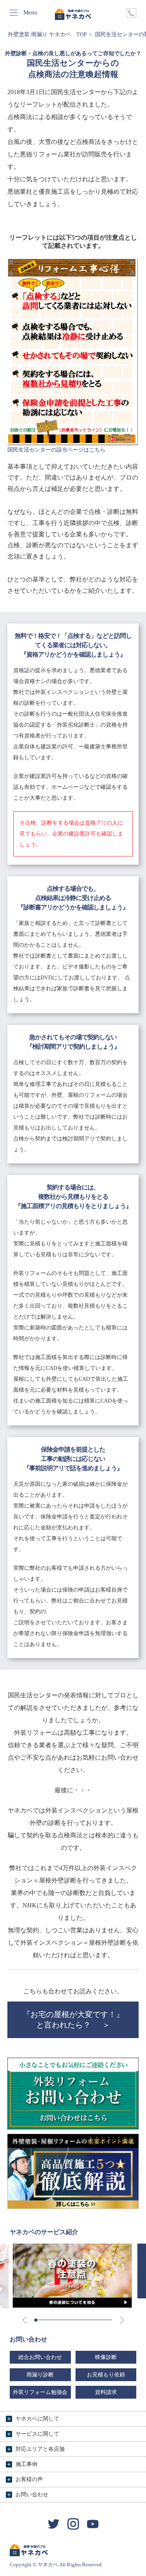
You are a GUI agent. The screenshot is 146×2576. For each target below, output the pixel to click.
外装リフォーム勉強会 (40, 2392)
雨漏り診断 (40, 2375)
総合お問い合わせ (40, 2357)
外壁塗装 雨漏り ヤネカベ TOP (47, 34)
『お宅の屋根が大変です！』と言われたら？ (73, 2020)
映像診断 (106, 2357)
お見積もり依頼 (106, 2375)
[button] (36, 2320)
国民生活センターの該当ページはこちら (56, 450)
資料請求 (106, 2392)
